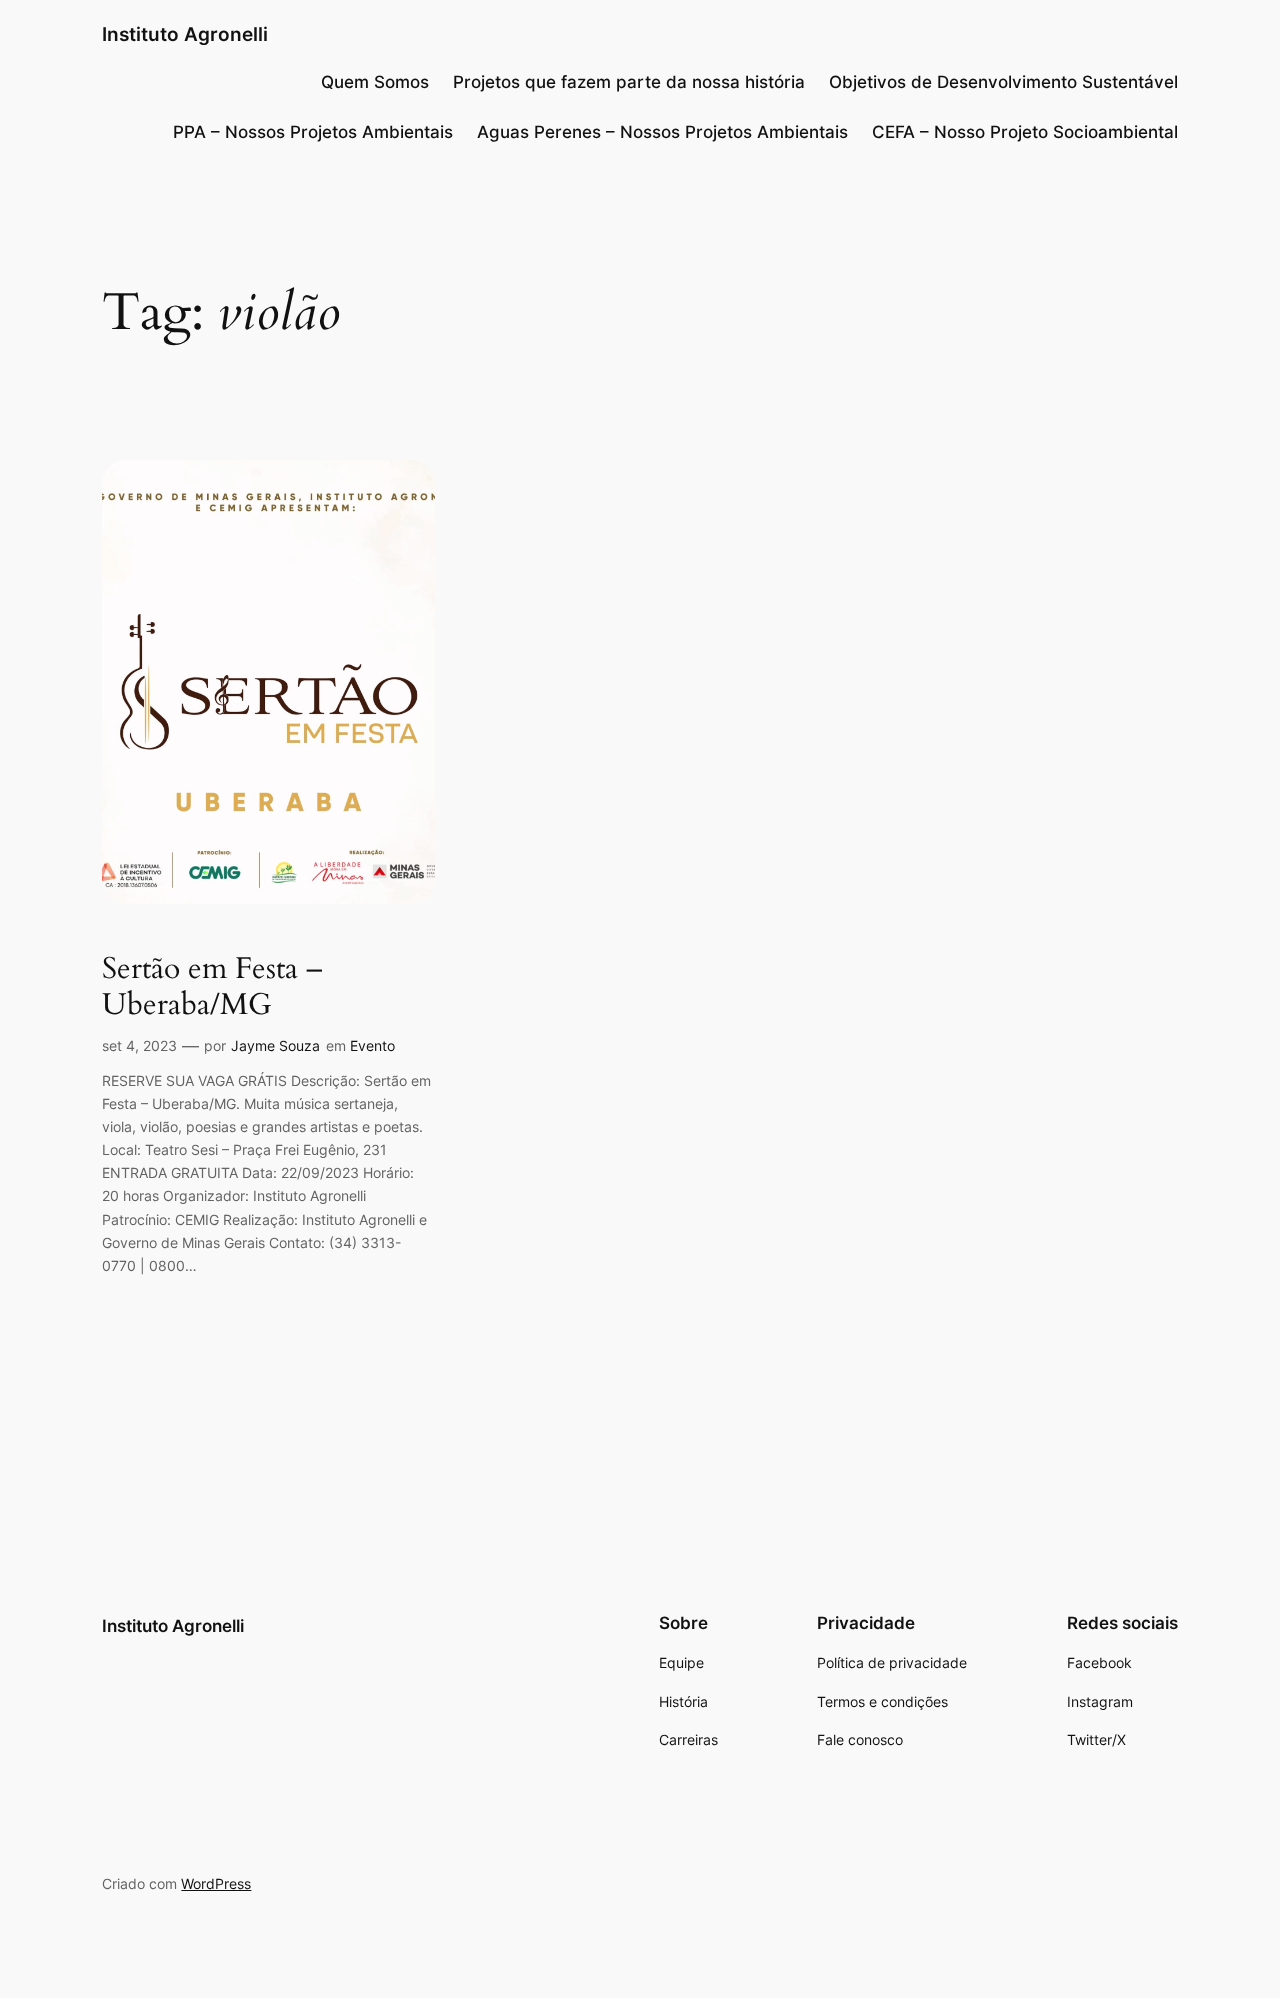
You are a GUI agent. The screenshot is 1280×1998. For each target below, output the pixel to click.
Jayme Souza (275, 1045)
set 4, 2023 (139, 1045)
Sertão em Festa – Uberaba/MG (212, 987)
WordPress (216, 1883)
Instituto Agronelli (185, 34)
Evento (372, 1045)
